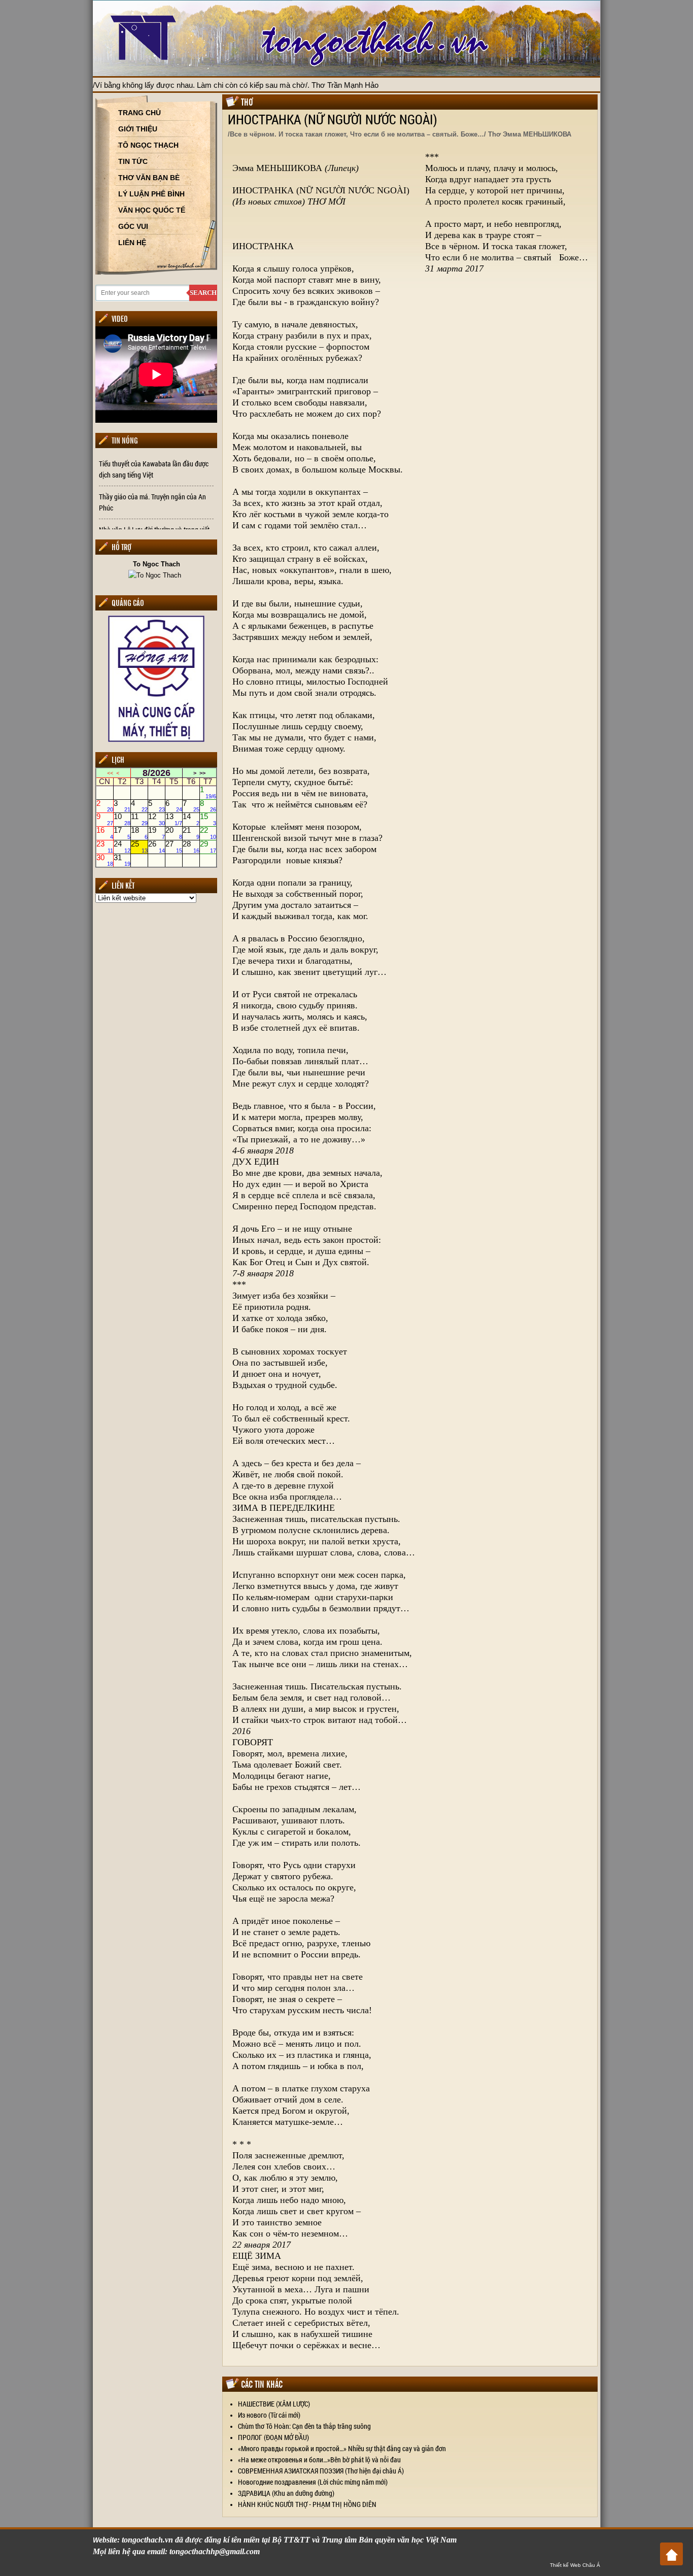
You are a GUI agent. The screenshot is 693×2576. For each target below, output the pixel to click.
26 (157, 846)
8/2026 (157, 773)
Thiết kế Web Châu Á (575, 2565)
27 (174, 846)
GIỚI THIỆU (138, 129)
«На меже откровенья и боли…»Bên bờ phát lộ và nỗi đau (319, 2460)
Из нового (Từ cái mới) (269, 2415)
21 (191, 833)
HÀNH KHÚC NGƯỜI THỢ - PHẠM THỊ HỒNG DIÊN (307, 2504)
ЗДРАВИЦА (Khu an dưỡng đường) (286, 2493)
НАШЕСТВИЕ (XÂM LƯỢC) (274, 2404)
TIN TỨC (133, 161)
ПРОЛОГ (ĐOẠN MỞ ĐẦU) (273, 2437)
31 (122, 860)
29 (208, 846)
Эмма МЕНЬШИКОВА (277, 168)
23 (105, 846)
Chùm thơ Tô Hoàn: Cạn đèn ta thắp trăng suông (304, 2426)
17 (122, 833)
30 (105, 860)
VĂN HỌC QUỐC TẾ (152, 210)
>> (202, 773)
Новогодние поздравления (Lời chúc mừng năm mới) (313, 2482)
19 (157, 833)
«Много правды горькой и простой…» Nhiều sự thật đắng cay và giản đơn (342, 2448)
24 (122, 846)
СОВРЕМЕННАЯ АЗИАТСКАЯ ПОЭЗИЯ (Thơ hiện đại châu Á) (321, 2471)
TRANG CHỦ (140, 113)
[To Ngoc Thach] (156, 575)
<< (110, 773)
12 (157, 820)
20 (174, 833)
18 (139, 833)
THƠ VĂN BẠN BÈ (149, 178)
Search (203, 293)
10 (122, 820)
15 (208, 820)
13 (174, 820)
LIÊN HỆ (132, 243)
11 (139, 820)
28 (191, 846)
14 (191, 820)
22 (208, 833)
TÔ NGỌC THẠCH (148, 145)
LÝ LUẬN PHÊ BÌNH (151, 194)
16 (105, 833)
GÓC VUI (133, 226)
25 (139, 846)
